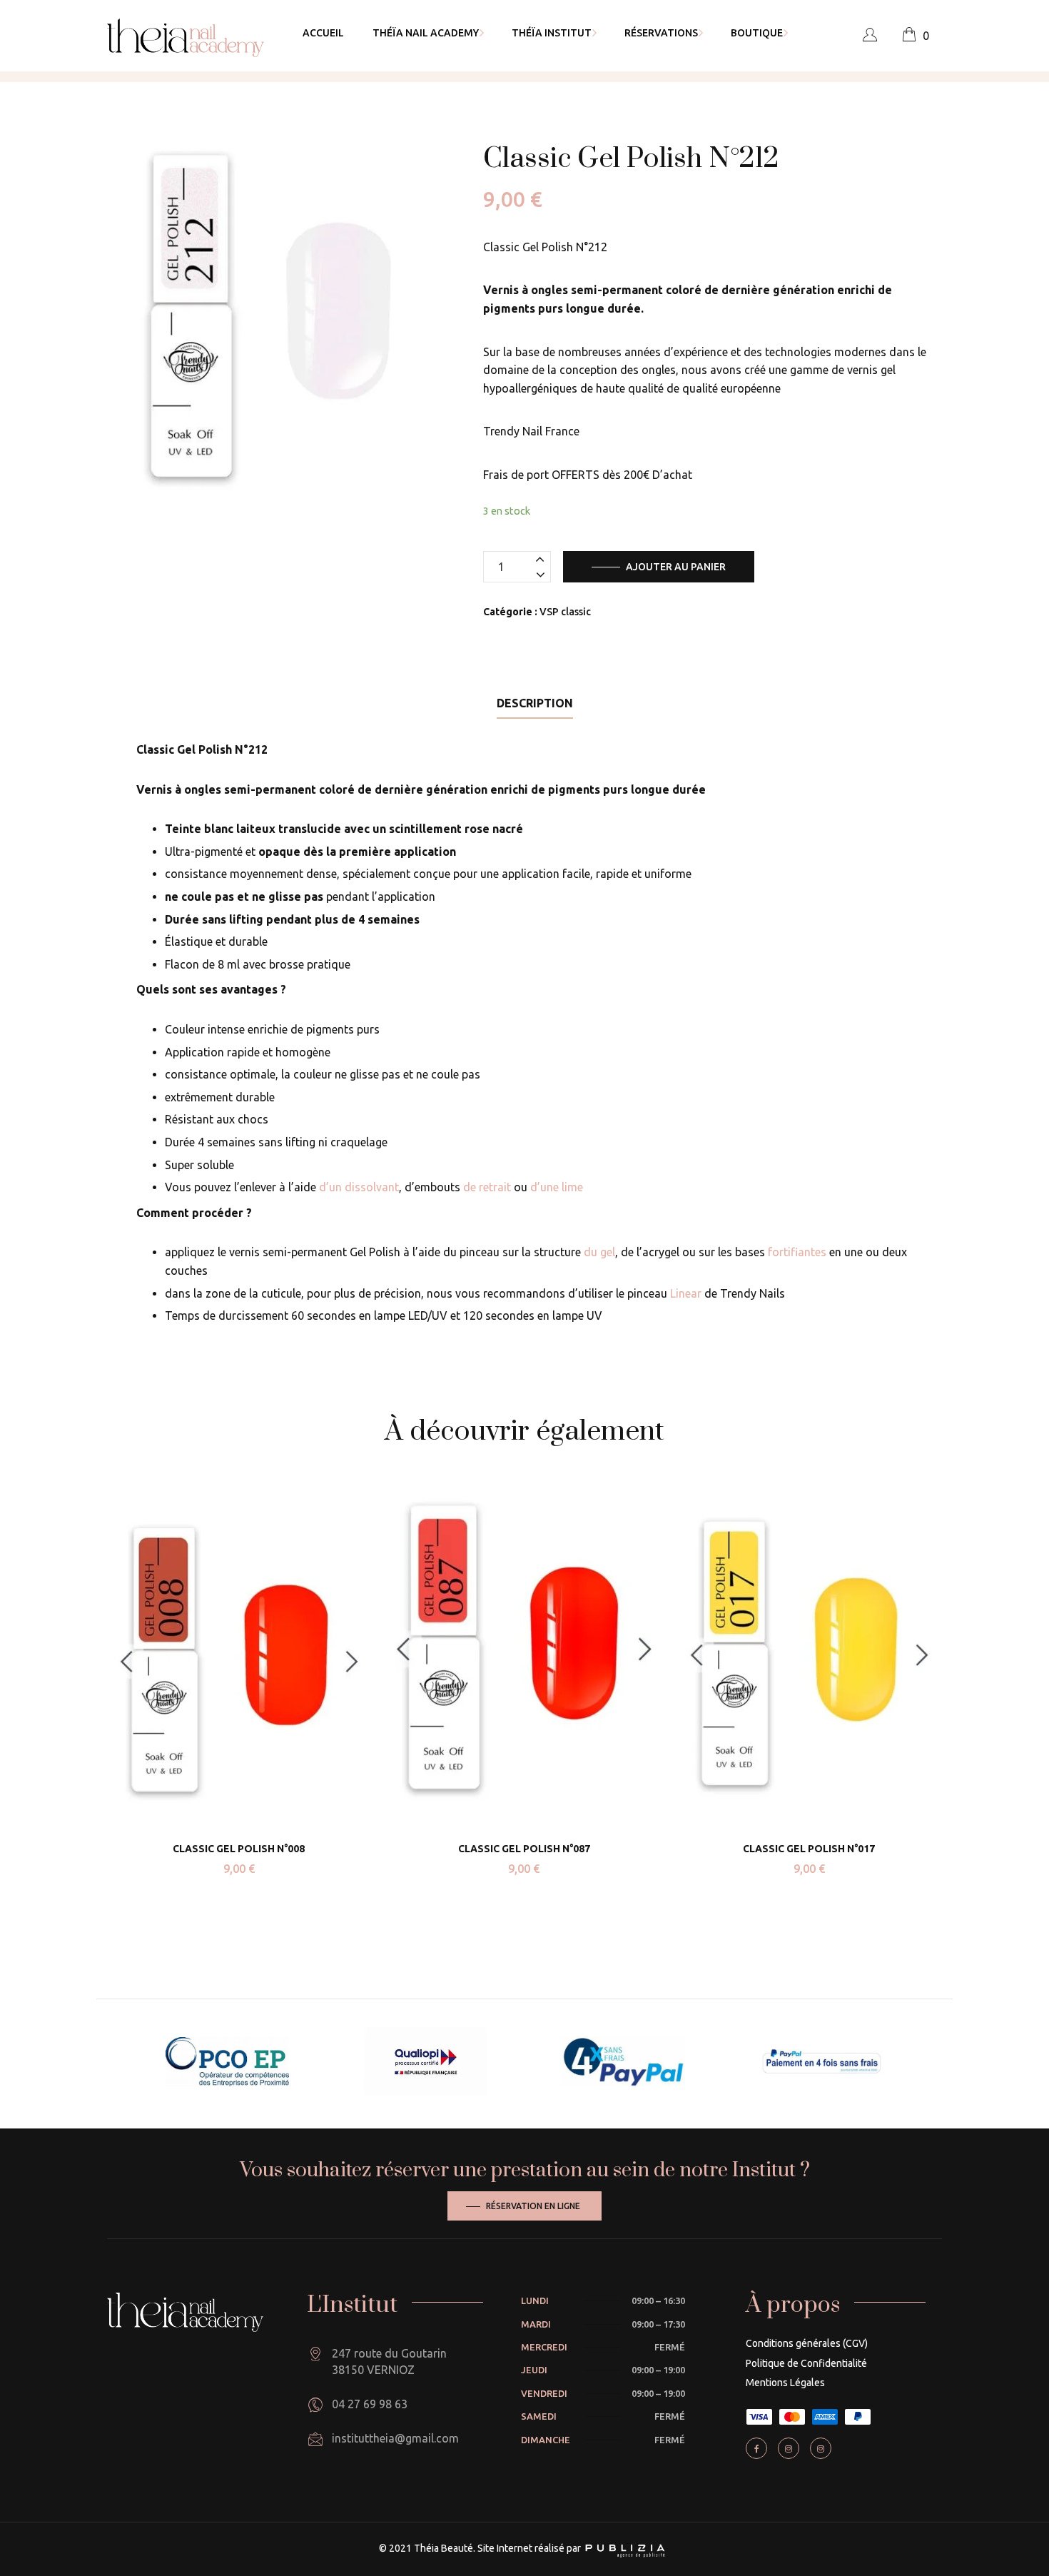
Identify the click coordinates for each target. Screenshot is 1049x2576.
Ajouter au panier (676, 567)
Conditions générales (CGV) (807, 2343)
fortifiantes (797, 1252)
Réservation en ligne (533, 2206)
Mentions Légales (785, 2383)
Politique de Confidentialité (806, 2363)
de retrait (487, 1187)
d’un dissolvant (359, 1187)
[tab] (535, 703)
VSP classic (565, 612)
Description (535, 703)
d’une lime (557, 1187)
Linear (686, 1293)
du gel (599, 1252)
